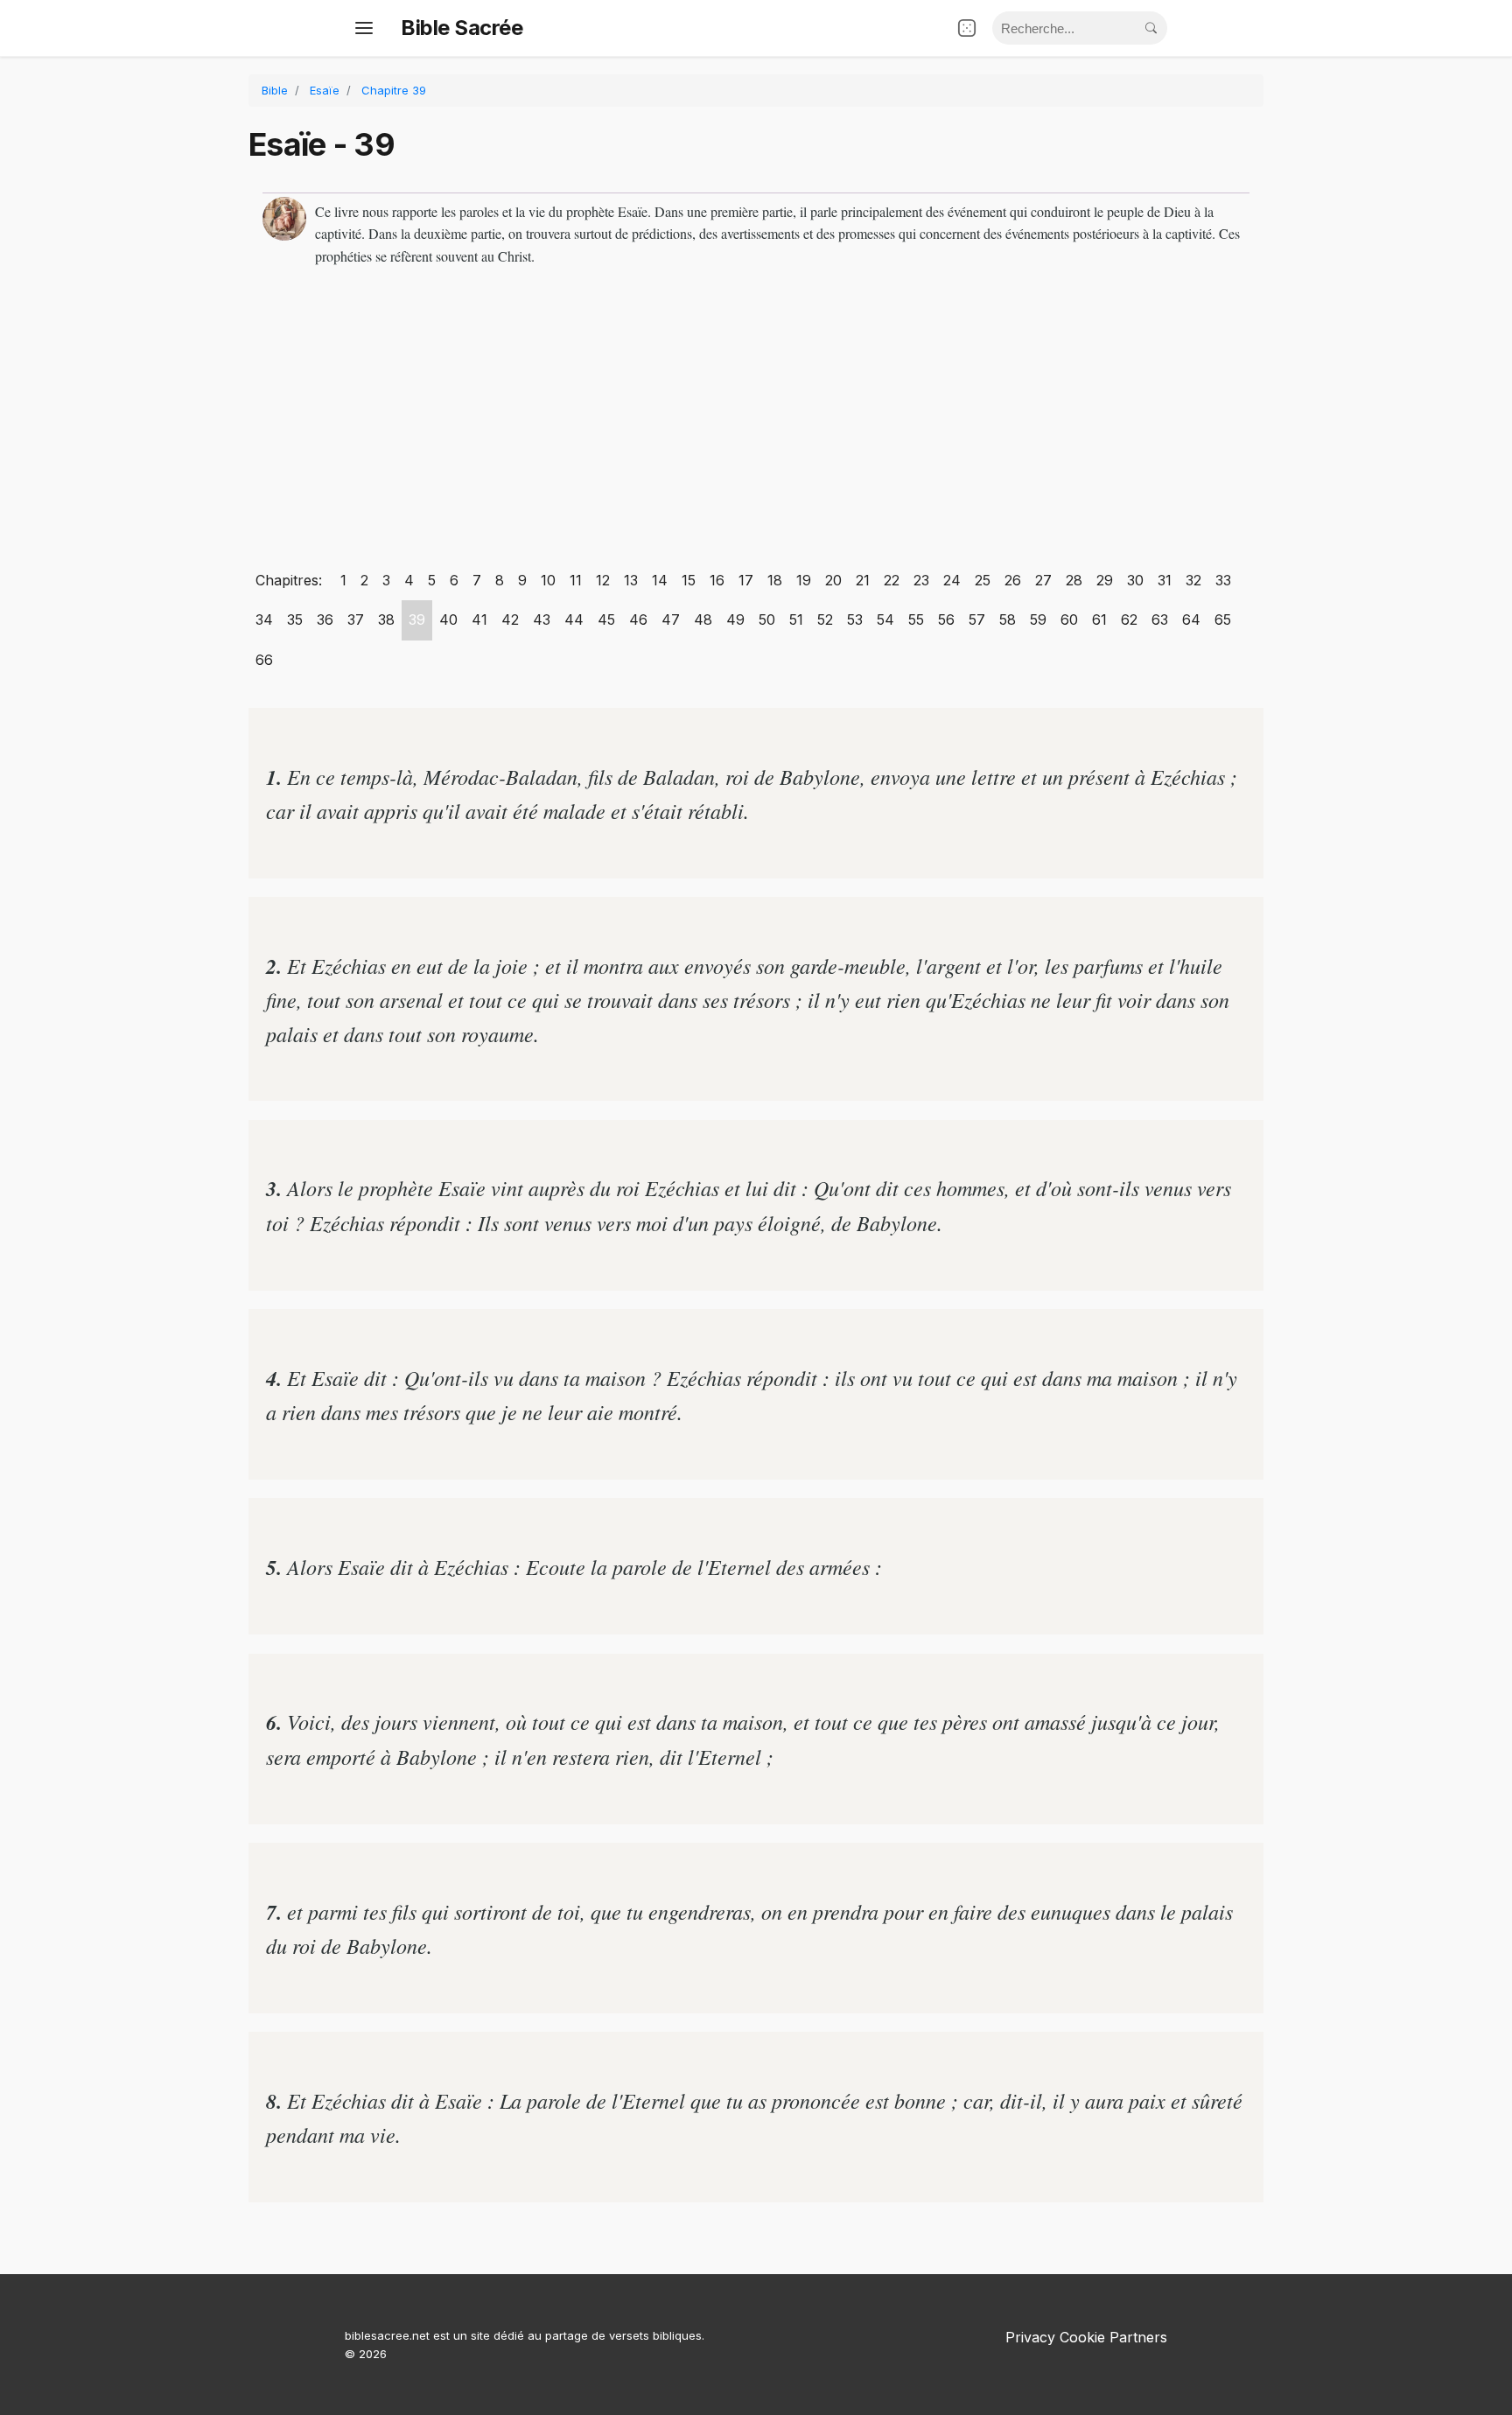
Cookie (1082, 2337)
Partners (1138, 2337)
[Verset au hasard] (967, 28)
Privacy (1030, 2337)
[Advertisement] (756, 421)
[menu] (364, 28)
